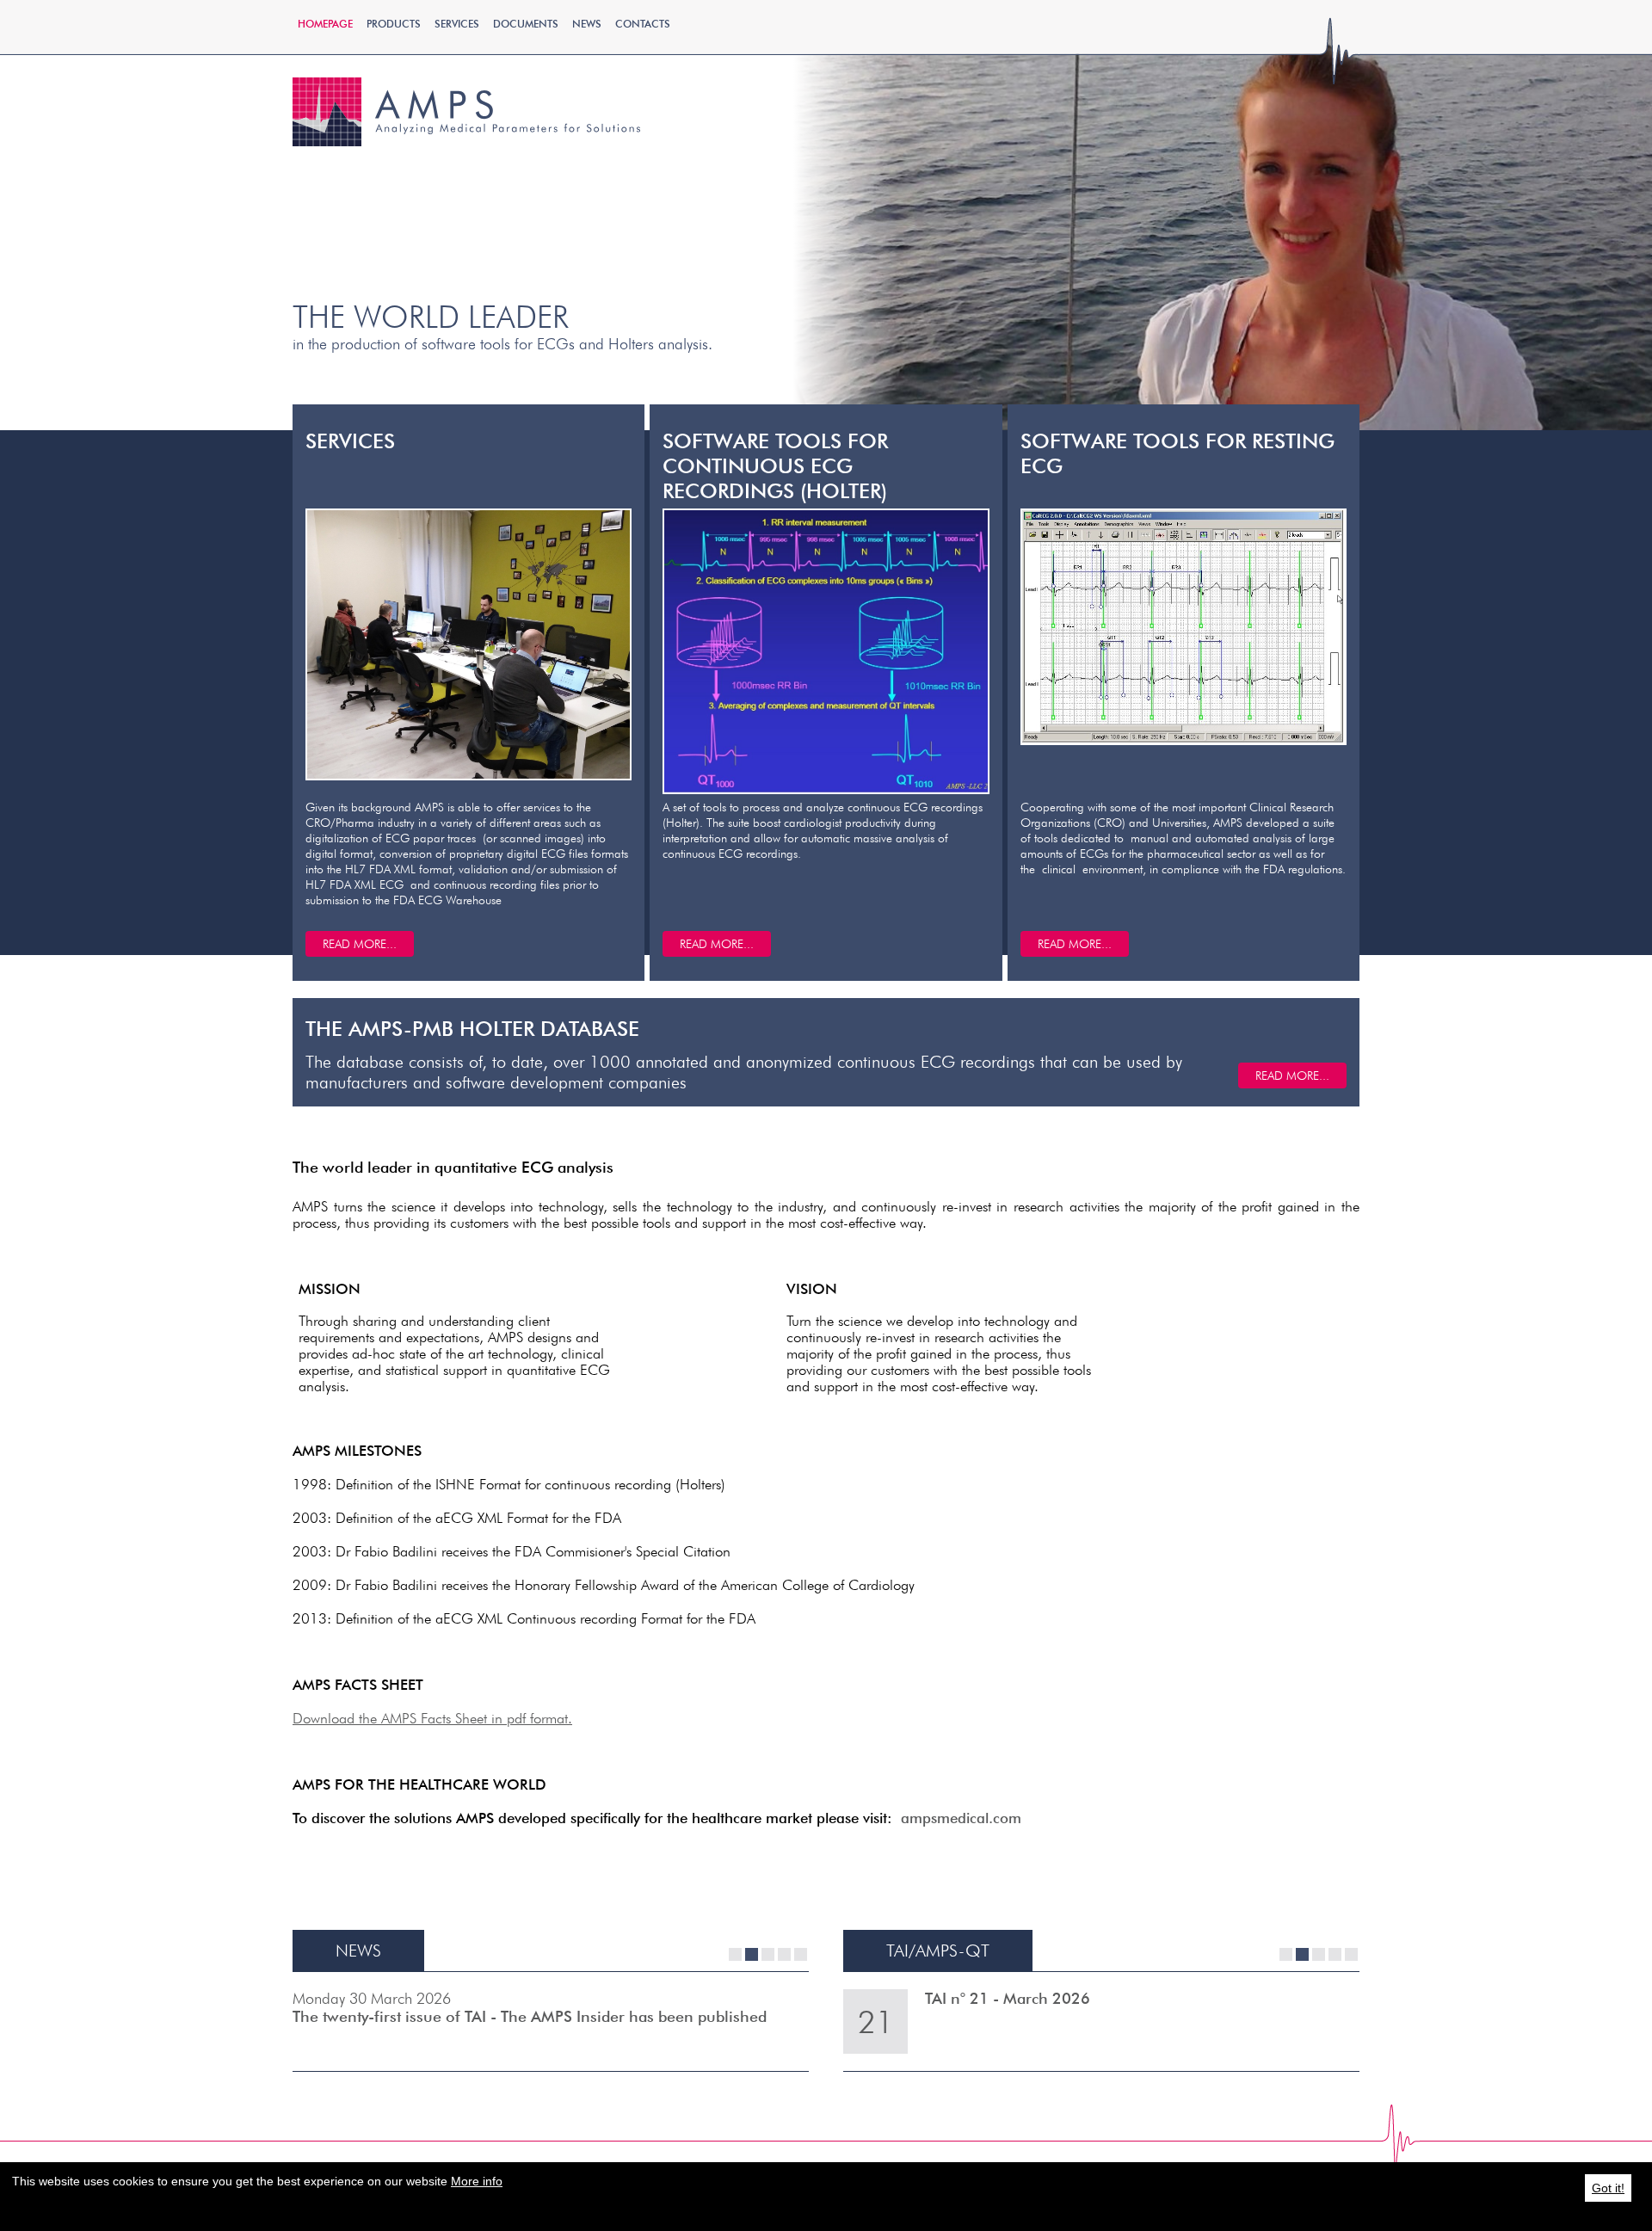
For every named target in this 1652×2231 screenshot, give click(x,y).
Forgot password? (1209, 163)
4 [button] (784, 1954)
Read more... (1292, 1075)
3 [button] (768, 1954)
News (587, 24)
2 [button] (752, 1954)
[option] (826, 215)
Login (1209, 131)
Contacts (643, 24)
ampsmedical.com (961, 1818)
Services (457, 24)
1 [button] (735, 1954)
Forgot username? (1209, 180)
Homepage (325, 24)
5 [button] (801, 1954)
